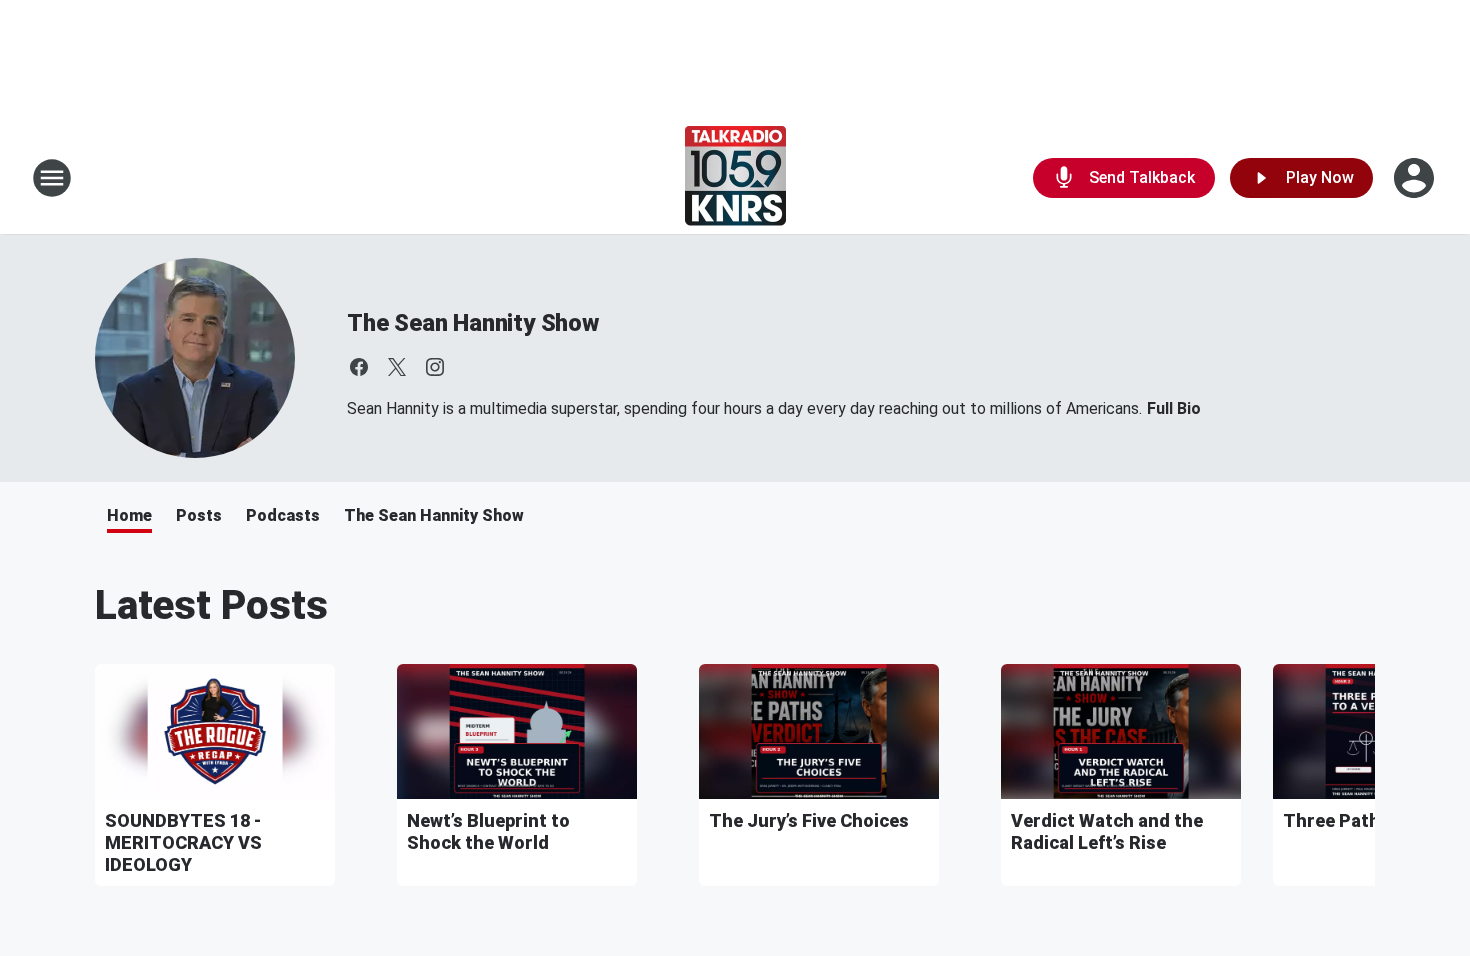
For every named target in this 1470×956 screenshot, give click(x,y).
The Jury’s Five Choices (809, 820)
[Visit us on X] (397, 367)
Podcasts (283, 515)
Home (129, 515)
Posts (199, 515)
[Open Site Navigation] (52, 178)
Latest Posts (211, 605)
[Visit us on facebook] (359, 367)
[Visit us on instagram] (435, 367)
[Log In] (1416, 178)
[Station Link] (735, 178)
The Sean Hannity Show (473, 323)
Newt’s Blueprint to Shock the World (488, 831)
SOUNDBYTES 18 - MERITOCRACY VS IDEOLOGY (183, 842)
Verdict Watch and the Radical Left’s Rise (1107, 831)
